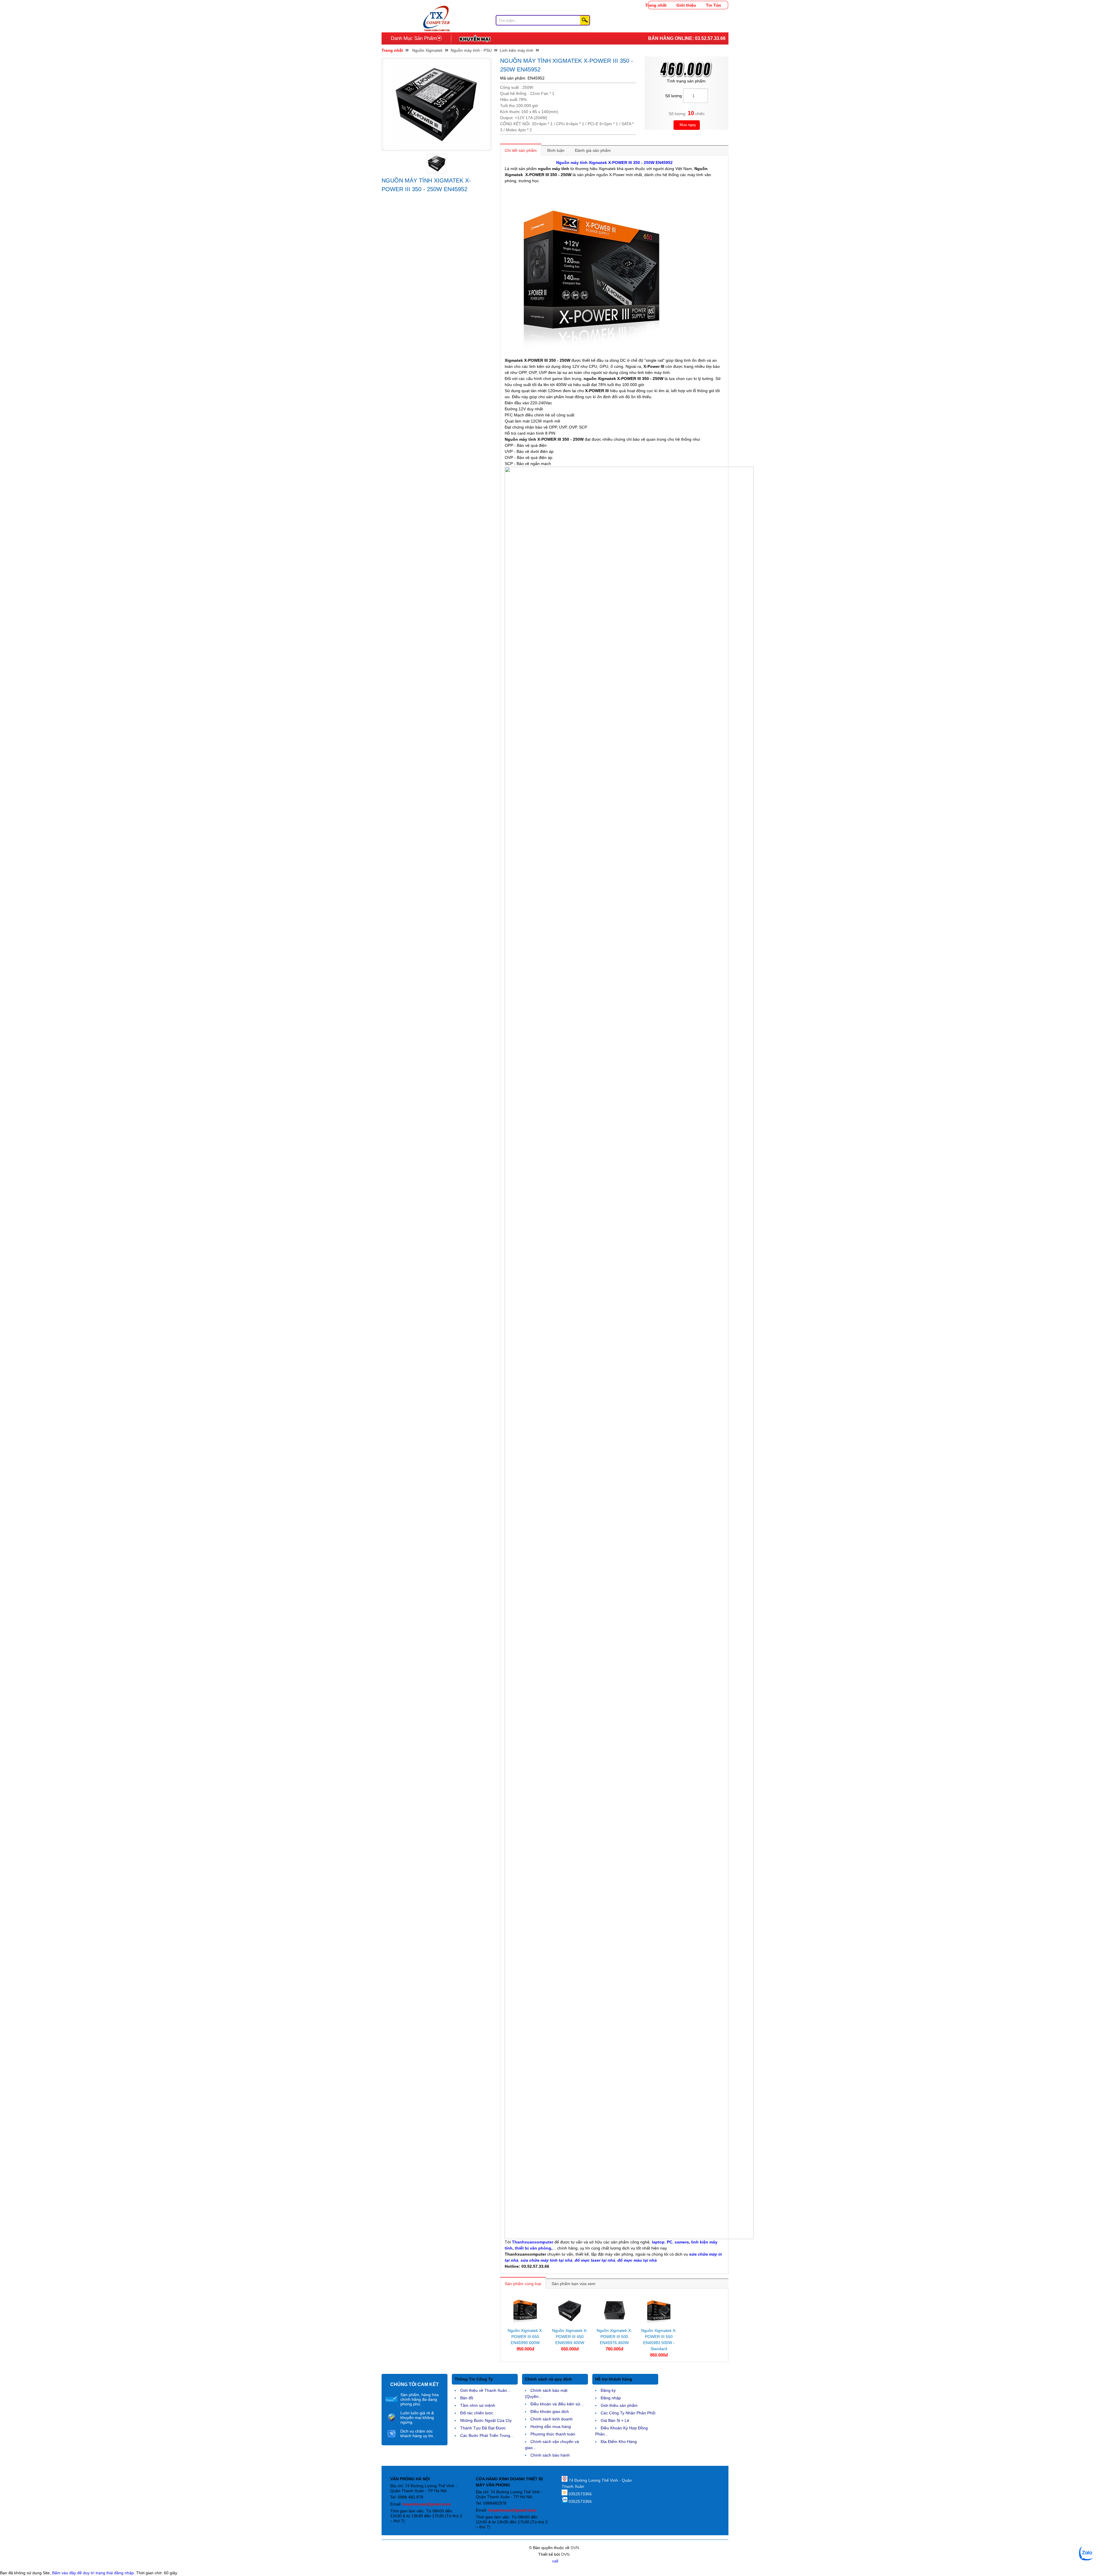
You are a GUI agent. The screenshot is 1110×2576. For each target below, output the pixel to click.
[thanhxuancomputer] (436, 9)
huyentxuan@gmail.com (427, 2504)
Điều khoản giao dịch (550, 2411)
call (555, 2561)
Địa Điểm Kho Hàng (619, 2442)
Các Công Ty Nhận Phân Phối (628, 2413)
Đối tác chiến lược (477, 2413)
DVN (575, 2548)
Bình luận (556, 150)
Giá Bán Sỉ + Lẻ (615, 2420)
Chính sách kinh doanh (552, 2419)
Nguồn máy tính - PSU (471, 50)
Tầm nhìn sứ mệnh (478, 2405)
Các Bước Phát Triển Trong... (487, 2435)
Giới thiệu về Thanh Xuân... (485, 2390)
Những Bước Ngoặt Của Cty (486, 2420)
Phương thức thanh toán (553, 2434)
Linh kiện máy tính (517, 50)
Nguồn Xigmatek (427, 50)
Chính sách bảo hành (550, 2455)
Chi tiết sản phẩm (521, 150)
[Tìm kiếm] (585, 20)
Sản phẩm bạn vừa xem (573, 2284)
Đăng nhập (611, 2398)
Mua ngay (687, 125)
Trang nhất (656, 5)
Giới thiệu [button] (686, 5)
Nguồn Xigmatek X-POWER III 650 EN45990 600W (525, 2337)
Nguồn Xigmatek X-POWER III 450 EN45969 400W (570, 2337)
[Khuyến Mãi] (475, 38)
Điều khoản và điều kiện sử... (557, 2404)
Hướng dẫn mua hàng (551, 2426)
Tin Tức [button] (714, 5)
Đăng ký (608, 2390)
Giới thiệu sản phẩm (619, 2405)
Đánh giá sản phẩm (593, 150)
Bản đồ (467, 2398)
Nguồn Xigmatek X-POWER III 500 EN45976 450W (614, 2337)
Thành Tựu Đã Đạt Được (483, 2428)
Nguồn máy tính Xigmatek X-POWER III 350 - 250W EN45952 (614, 163)
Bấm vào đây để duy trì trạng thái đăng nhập (93, 2573)
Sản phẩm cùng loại (523, 2284)
